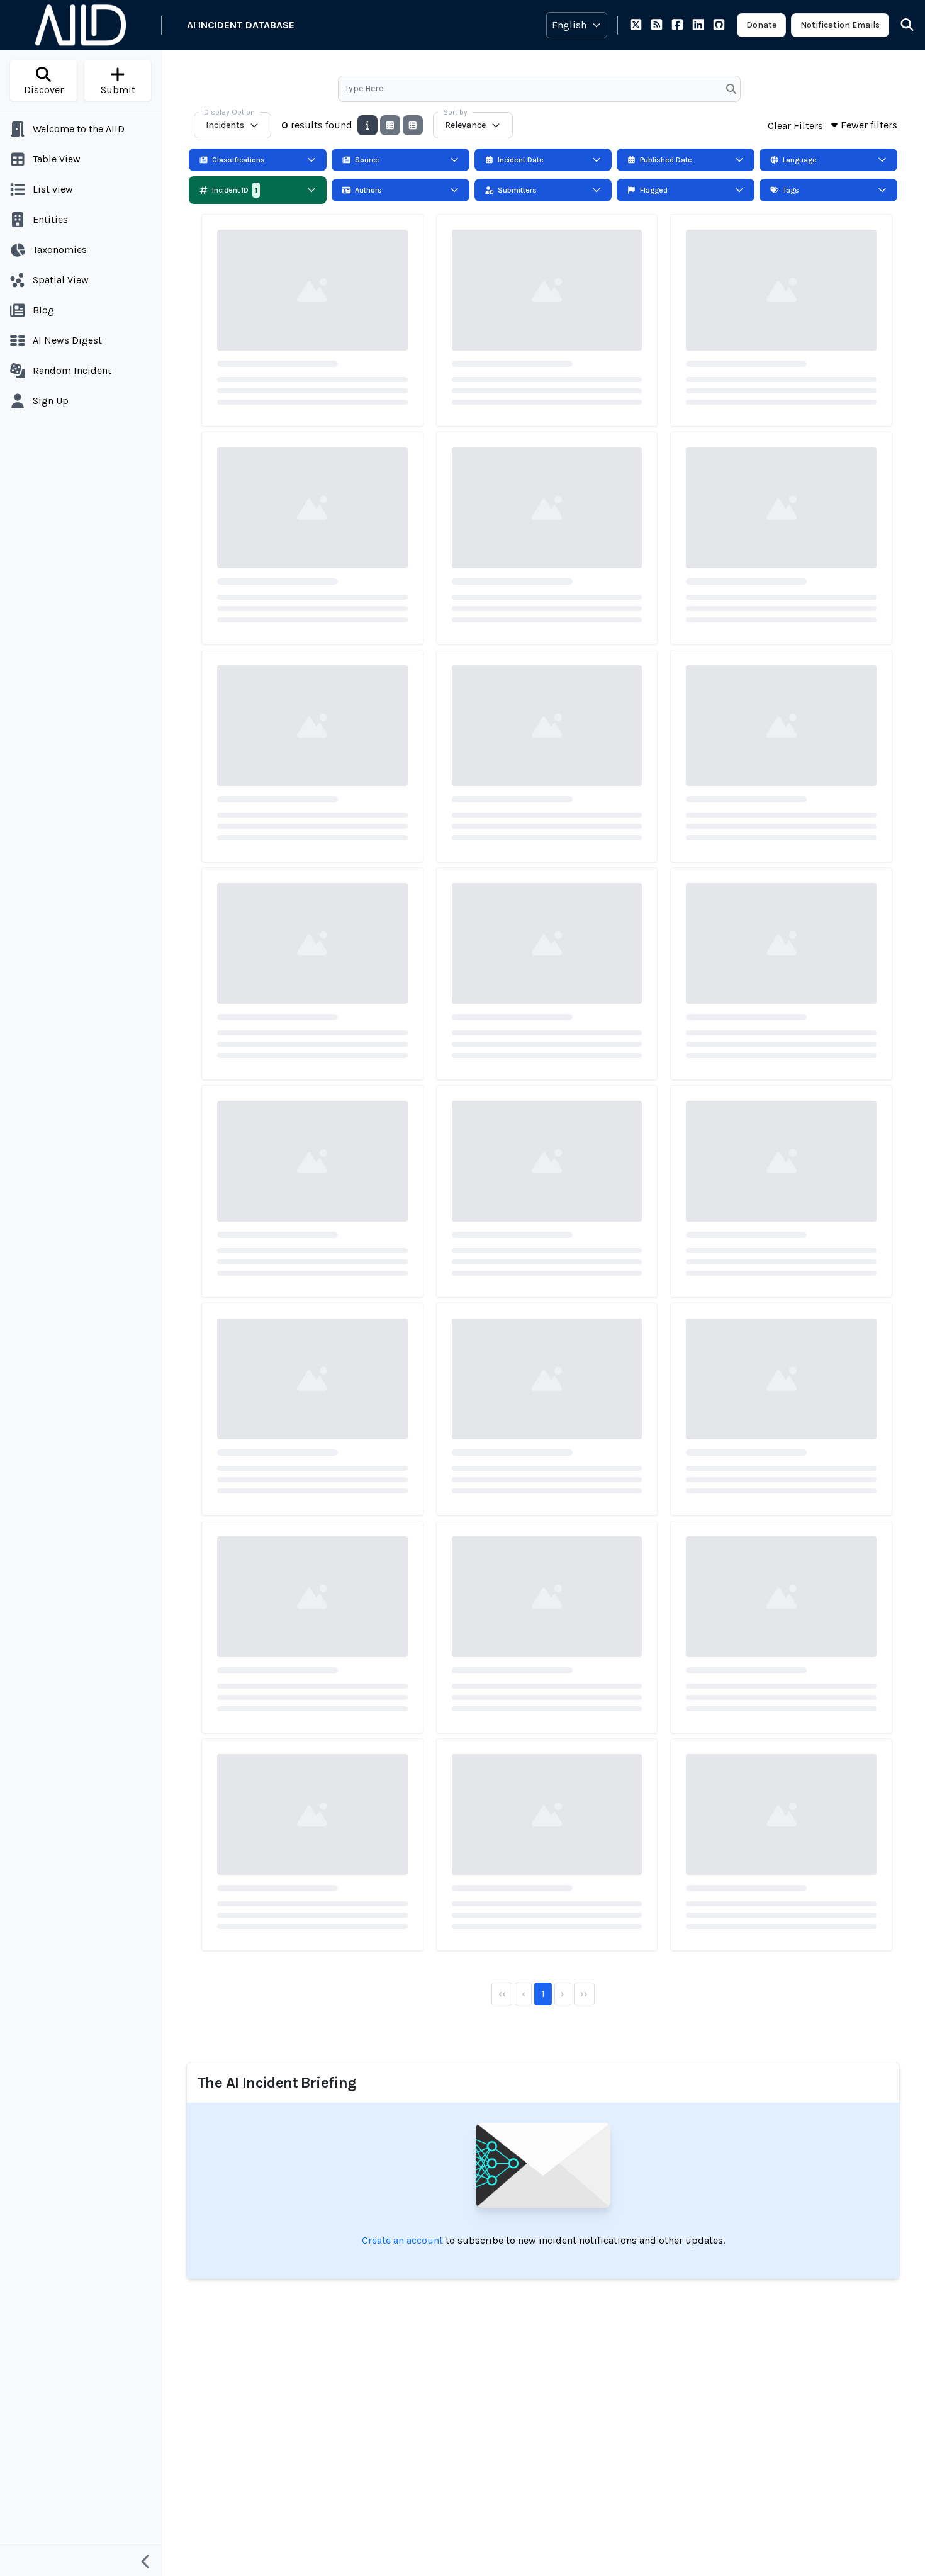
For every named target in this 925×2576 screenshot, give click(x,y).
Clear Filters (795, 126)
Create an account (402, 2240)
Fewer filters (869, 125)
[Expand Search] (899, 25)
